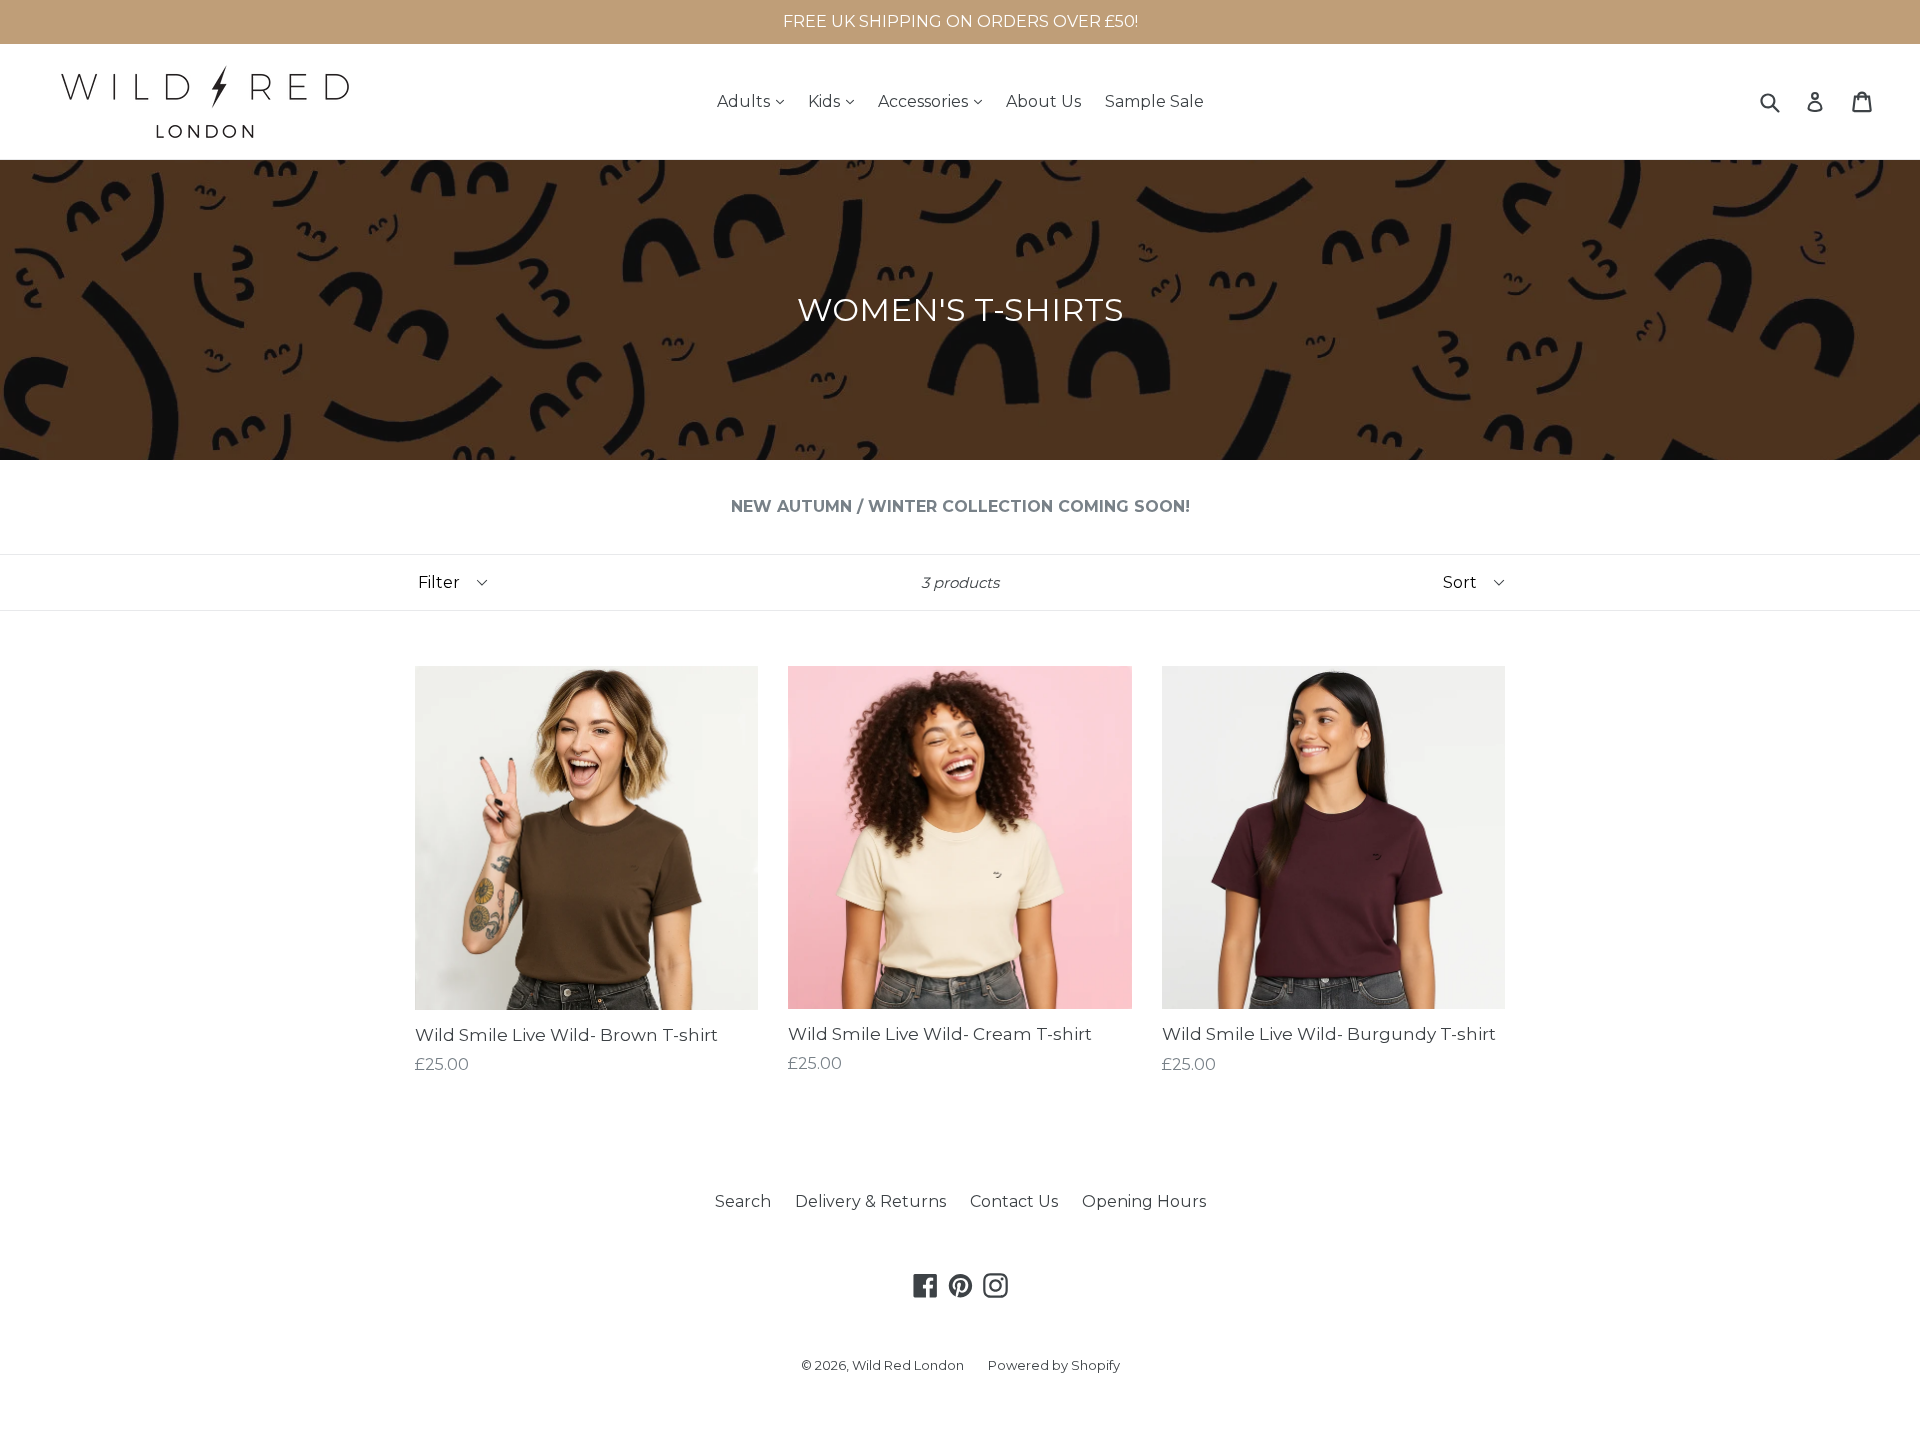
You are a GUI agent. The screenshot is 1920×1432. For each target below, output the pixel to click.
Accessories (935, 101)
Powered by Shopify (1054, 1365)
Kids (836, 101)
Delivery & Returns (870, 1201)
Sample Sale (1154, 101)
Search (743, 1201)
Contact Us (1014, 1201)
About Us (1043, 101)
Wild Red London (908, 1365)
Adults (755, 101)
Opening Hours (1144, 1201)
